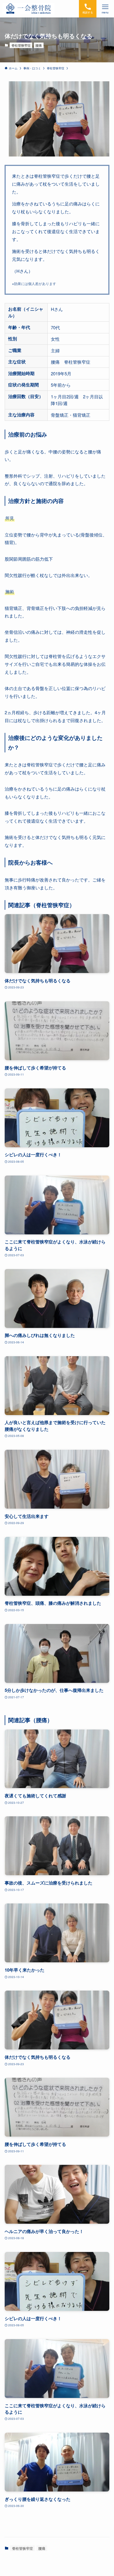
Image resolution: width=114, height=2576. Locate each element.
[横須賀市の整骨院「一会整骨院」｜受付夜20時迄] (28, 9)
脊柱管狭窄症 (21, 45)
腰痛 (39, 45)
